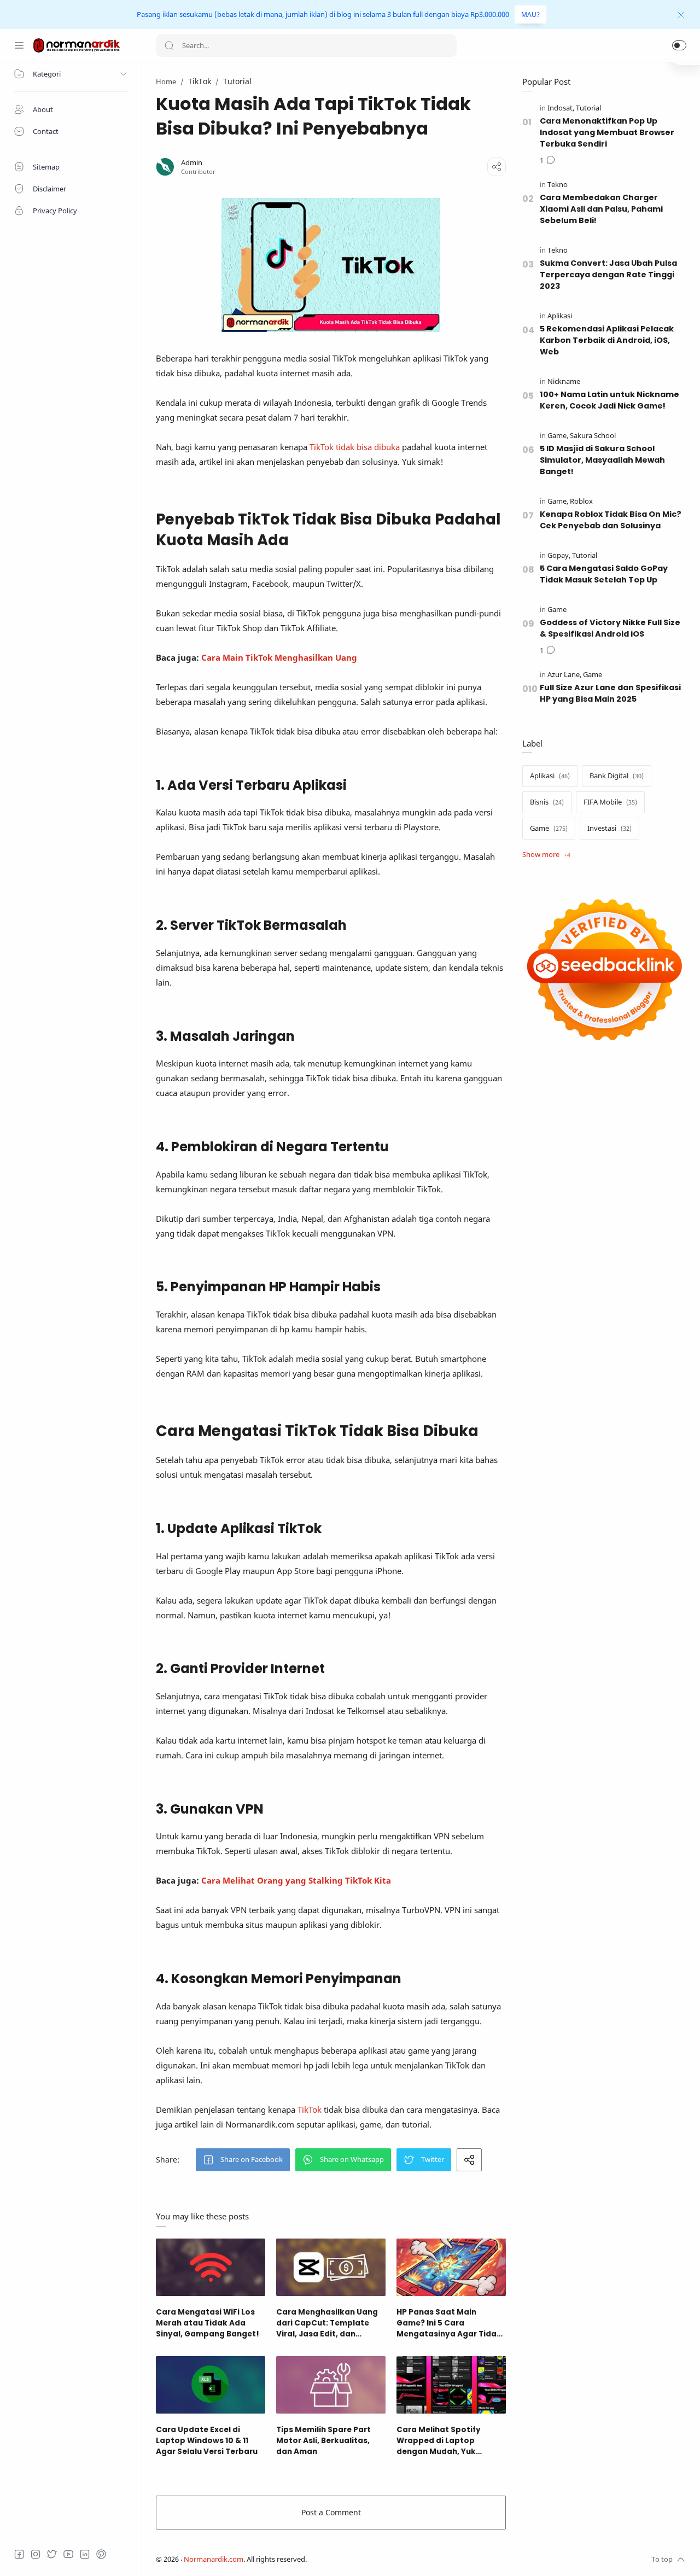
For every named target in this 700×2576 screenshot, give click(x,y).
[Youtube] (68, 2554)
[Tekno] (558, 185)
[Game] (558, 436)
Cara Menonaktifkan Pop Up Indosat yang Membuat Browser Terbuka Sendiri (607, 132)
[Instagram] (36, 2554)
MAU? (530, 14)
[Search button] (169, 45)
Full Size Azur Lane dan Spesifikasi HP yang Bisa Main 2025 (610, 693)
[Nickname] (564, 381)
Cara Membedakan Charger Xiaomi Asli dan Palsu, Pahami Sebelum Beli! (601, 209)
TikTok (311, 2109)
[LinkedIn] (85, 2554)
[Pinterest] (101, 2554)
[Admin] (192, 163)
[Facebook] (19, 2554)
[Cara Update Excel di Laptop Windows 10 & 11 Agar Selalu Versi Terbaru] (211, 2385)
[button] (679, 45)
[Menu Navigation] (19, 45)
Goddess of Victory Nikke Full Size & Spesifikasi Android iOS (610, 628)
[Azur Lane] (564, 675)
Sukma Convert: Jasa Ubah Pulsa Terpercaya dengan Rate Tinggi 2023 (608, 275)
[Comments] (547, 161)
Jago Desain (380, 2559)
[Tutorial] (588, 108)
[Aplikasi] (560, 316)
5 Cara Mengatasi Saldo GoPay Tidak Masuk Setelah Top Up (604, 574)
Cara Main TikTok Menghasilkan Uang (279, 657)
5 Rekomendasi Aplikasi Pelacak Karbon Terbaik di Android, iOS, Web (607, 340)
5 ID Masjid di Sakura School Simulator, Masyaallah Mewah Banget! (602, 460)
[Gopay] (559, 555)
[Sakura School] (593, 436)
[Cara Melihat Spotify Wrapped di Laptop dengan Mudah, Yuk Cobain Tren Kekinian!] (451, 2385)
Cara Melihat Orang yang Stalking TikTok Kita (296, 1880)
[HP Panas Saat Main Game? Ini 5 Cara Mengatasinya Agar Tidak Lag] (451, 2267)
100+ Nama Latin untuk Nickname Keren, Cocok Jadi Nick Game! (609, 400)
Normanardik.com (214, 2559)
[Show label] (546, 855)
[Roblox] (581, 501)
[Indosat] (561, 108)
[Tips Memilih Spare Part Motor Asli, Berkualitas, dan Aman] (331, 2385)
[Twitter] (52, 2554)
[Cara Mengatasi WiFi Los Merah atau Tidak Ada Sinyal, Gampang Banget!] (211, 2267)
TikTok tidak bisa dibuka (355, 447)
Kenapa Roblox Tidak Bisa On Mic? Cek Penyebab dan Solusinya (611, 520)
